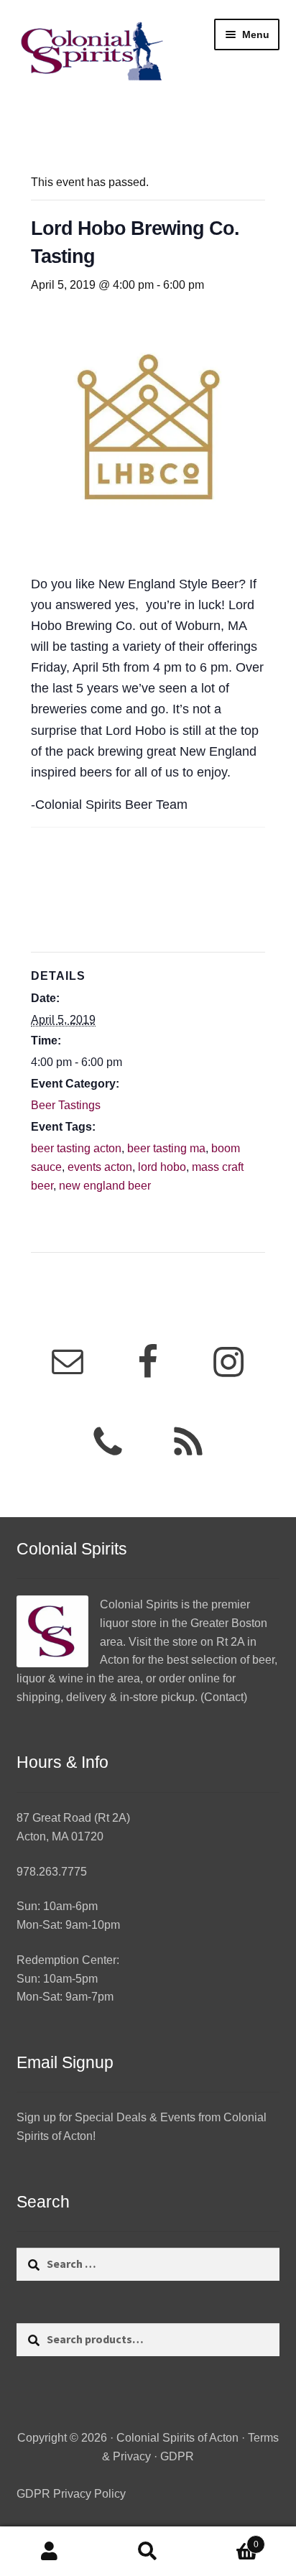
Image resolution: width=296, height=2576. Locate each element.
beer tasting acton (76, 1148)
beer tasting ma (166, 1148)
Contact (224, 1697)
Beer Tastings (66, 1105)
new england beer (105, 1186)
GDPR (177, 2456)
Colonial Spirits (139, 1604)
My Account (49, 2552)
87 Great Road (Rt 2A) (73, 1818)
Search (148, 2552)
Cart (228, 2540)
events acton (100, 1167)
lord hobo (162, 1167)
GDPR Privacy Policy (71, 2494)
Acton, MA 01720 (60, 1836)
